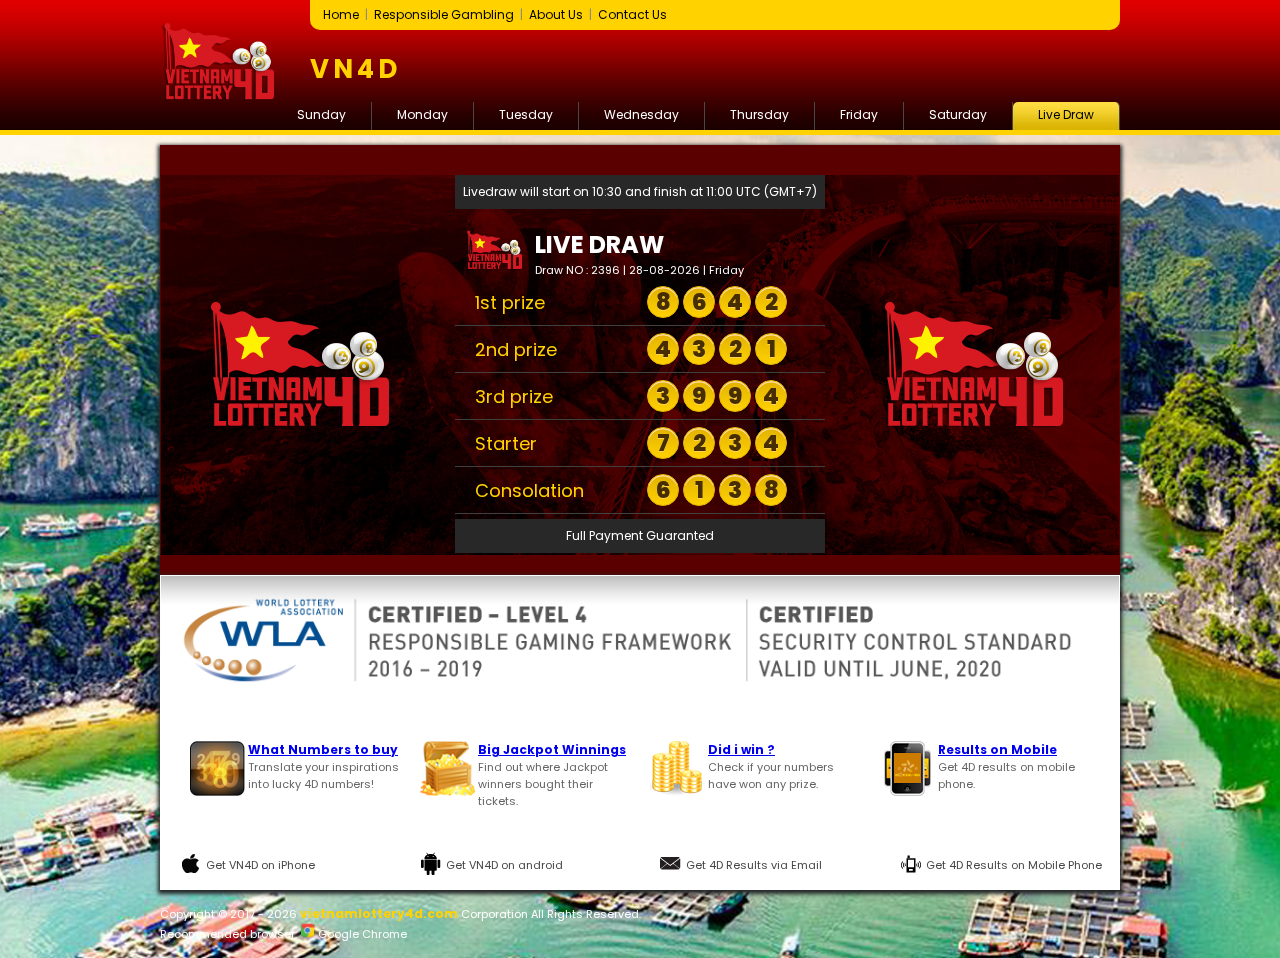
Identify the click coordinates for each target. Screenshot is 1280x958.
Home (341, 14)
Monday (422, 114)
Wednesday (641, 114)
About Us (556, 14)
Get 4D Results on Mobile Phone (1014, 865)
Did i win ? (741, 749)
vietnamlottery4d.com (379, 913)
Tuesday (526, 114)
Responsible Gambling (444, 14)
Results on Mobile (997, 749)
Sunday (321, 114)
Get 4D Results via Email (754, 865)
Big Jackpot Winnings (552, 749)
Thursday (759, 114)
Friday (859, 114)
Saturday (958, 114)
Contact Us (632, 14)
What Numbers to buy (323, 749)
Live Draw (1066, 114)
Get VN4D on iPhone (260, 865)
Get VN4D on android (504, 865)
